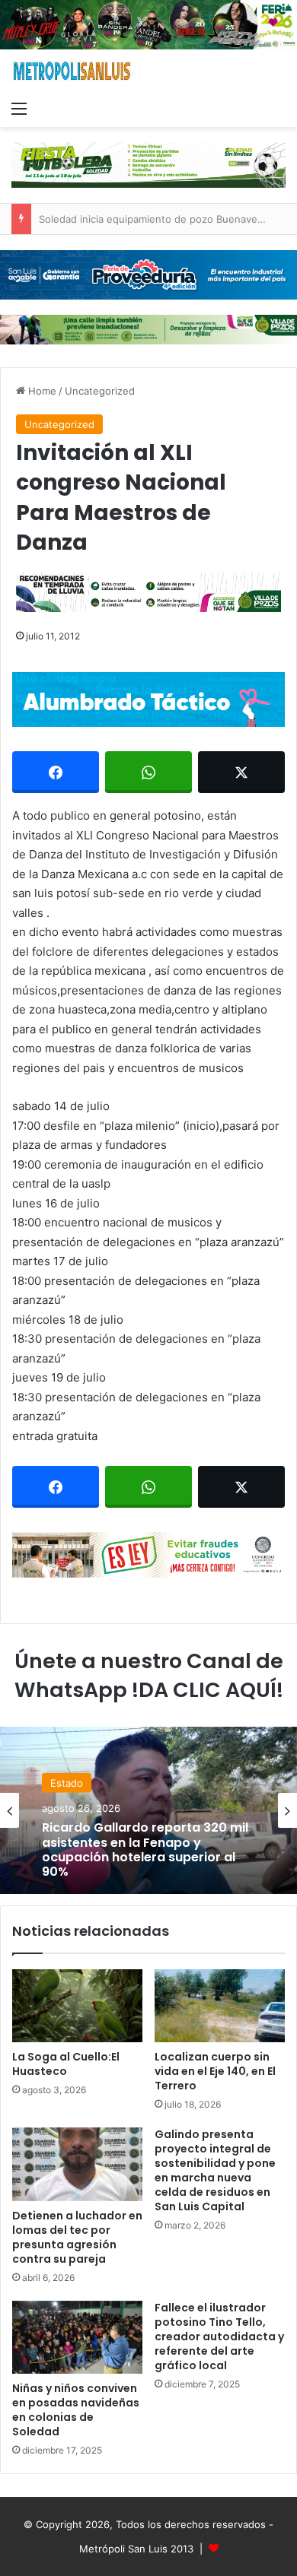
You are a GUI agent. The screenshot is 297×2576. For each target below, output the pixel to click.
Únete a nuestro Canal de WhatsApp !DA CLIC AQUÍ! (149, 1675)
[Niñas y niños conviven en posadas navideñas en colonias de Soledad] (77, 2337)
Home (41, 391)
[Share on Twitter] (241, 772)
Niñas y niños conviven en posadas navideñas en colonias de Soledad (76, 2410)
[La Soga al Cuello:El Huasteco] (77, 2006)
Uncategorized (100, 391)
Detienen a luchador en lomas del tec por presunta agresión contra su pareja (77, 2237)
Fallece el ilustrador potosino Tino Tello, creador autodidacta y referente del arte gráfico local (219, 2336)
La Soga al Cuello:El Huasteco (66, 2064)
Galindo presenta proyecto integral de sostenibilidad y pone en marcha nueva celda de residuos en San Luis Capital (215, 2170)
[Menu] (19, 108)
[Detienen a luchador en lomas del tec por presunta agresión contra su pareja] (77, 2164)
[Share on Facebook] (56, 772)
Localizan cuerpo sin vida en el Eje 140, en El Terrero (215, 2071)
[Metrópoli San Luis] (72, 71)
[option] (148, 1810)
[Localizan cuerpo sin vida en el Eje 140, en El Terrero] (220, 2006)
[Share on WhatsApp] (148, 772)
